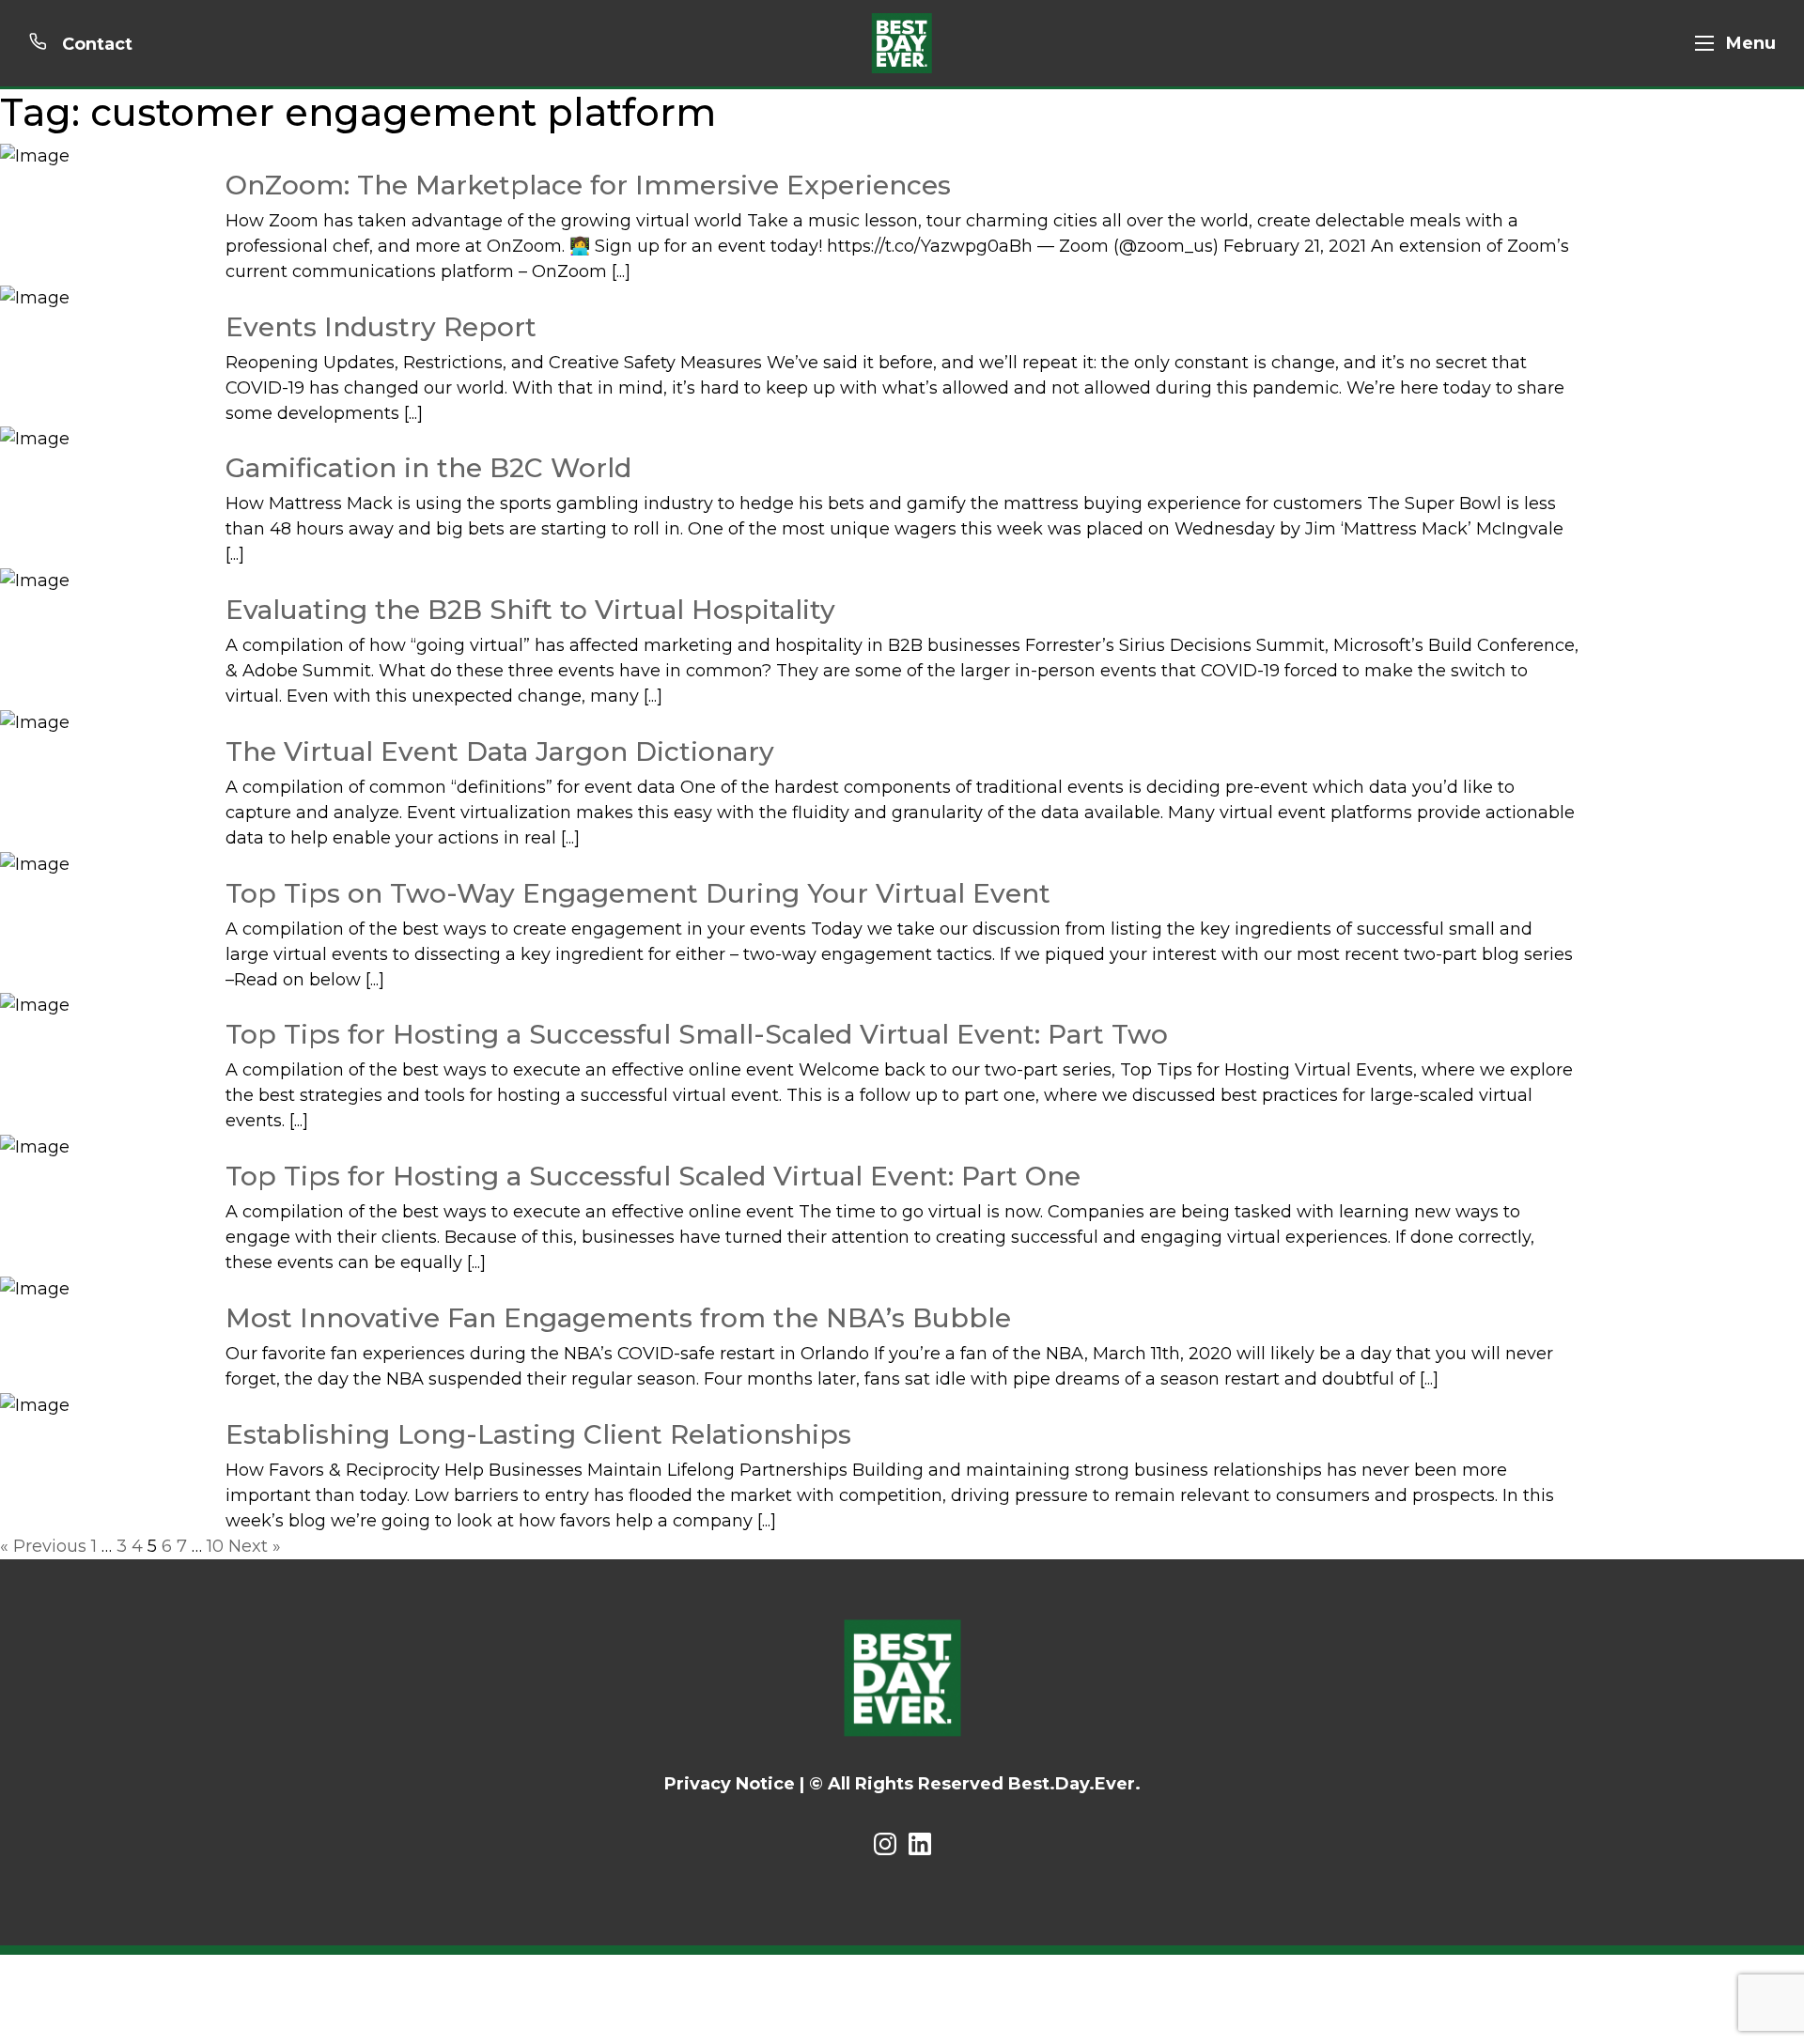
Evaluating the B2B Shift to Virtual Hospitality (530, 610)
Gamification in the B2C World (428, 468)
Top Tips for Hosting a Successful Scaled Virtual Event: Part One (653, 1176)
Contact (95, 44)
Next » (255, 1546)
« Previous (43, 1546)
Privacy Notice (730, 1784)
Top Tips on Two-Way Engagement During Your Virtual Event (638, 893)
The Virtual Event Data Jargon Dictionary (500, 751)
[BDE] (902, 43)
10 (215, 1546)
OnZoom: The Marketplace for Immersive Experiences (588, 185)
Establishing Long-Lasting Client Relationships (538, 1434)
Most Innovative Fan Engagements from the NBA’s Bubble (618, 1318)
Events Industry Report (381, 327)
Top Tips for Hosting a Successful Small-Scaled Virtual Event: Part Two (697, 1034)
